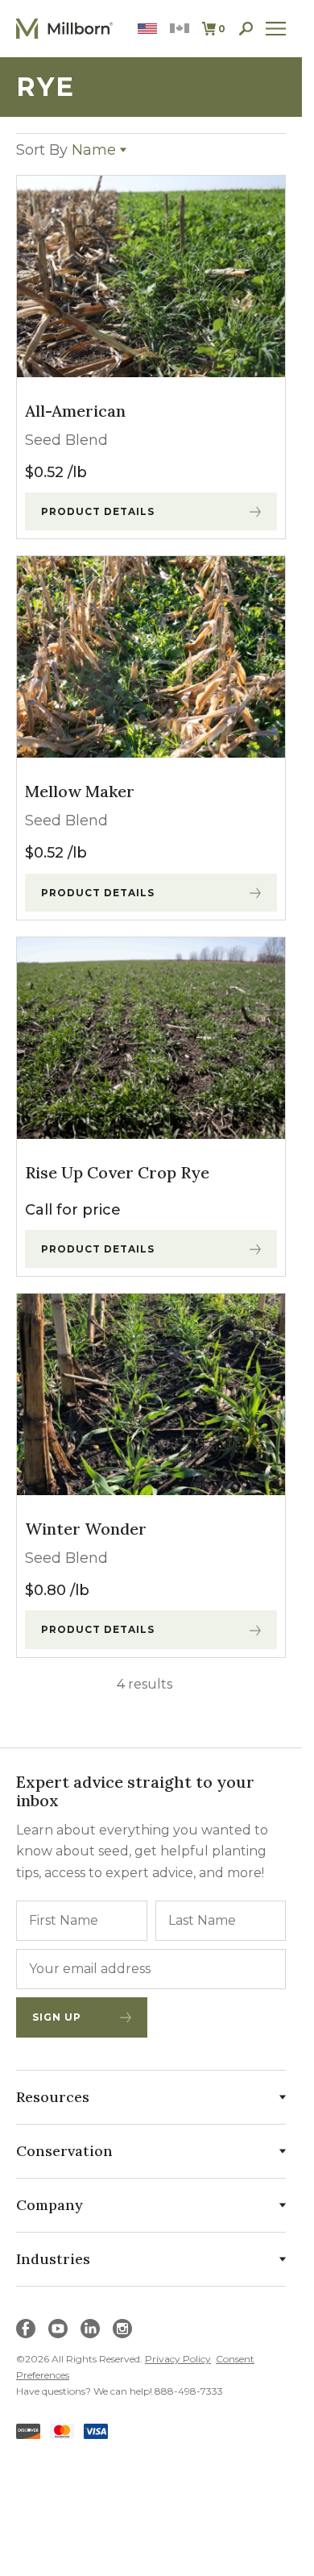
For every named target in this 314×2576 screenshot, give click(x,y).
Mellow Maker (80, 791)
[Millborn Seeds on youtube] (58, 2329)
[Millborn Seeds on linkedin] (90, 2329)
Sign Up (57, 2017)
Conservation (64, 2151)
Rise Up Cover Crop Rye (117, 1172)
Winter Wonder (86, 1529)
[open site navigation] (276, 29)
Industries (53, 2259)
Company (50, 2205)
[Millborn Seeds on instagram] (122, 2329)
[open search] (246, 29)
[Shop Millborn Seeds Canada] (180, 29)
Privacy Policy (178, 2359)
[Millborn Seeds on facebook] (26, 2329)
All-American (75, 411)
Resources (53, 2097)
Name (66, 150)
